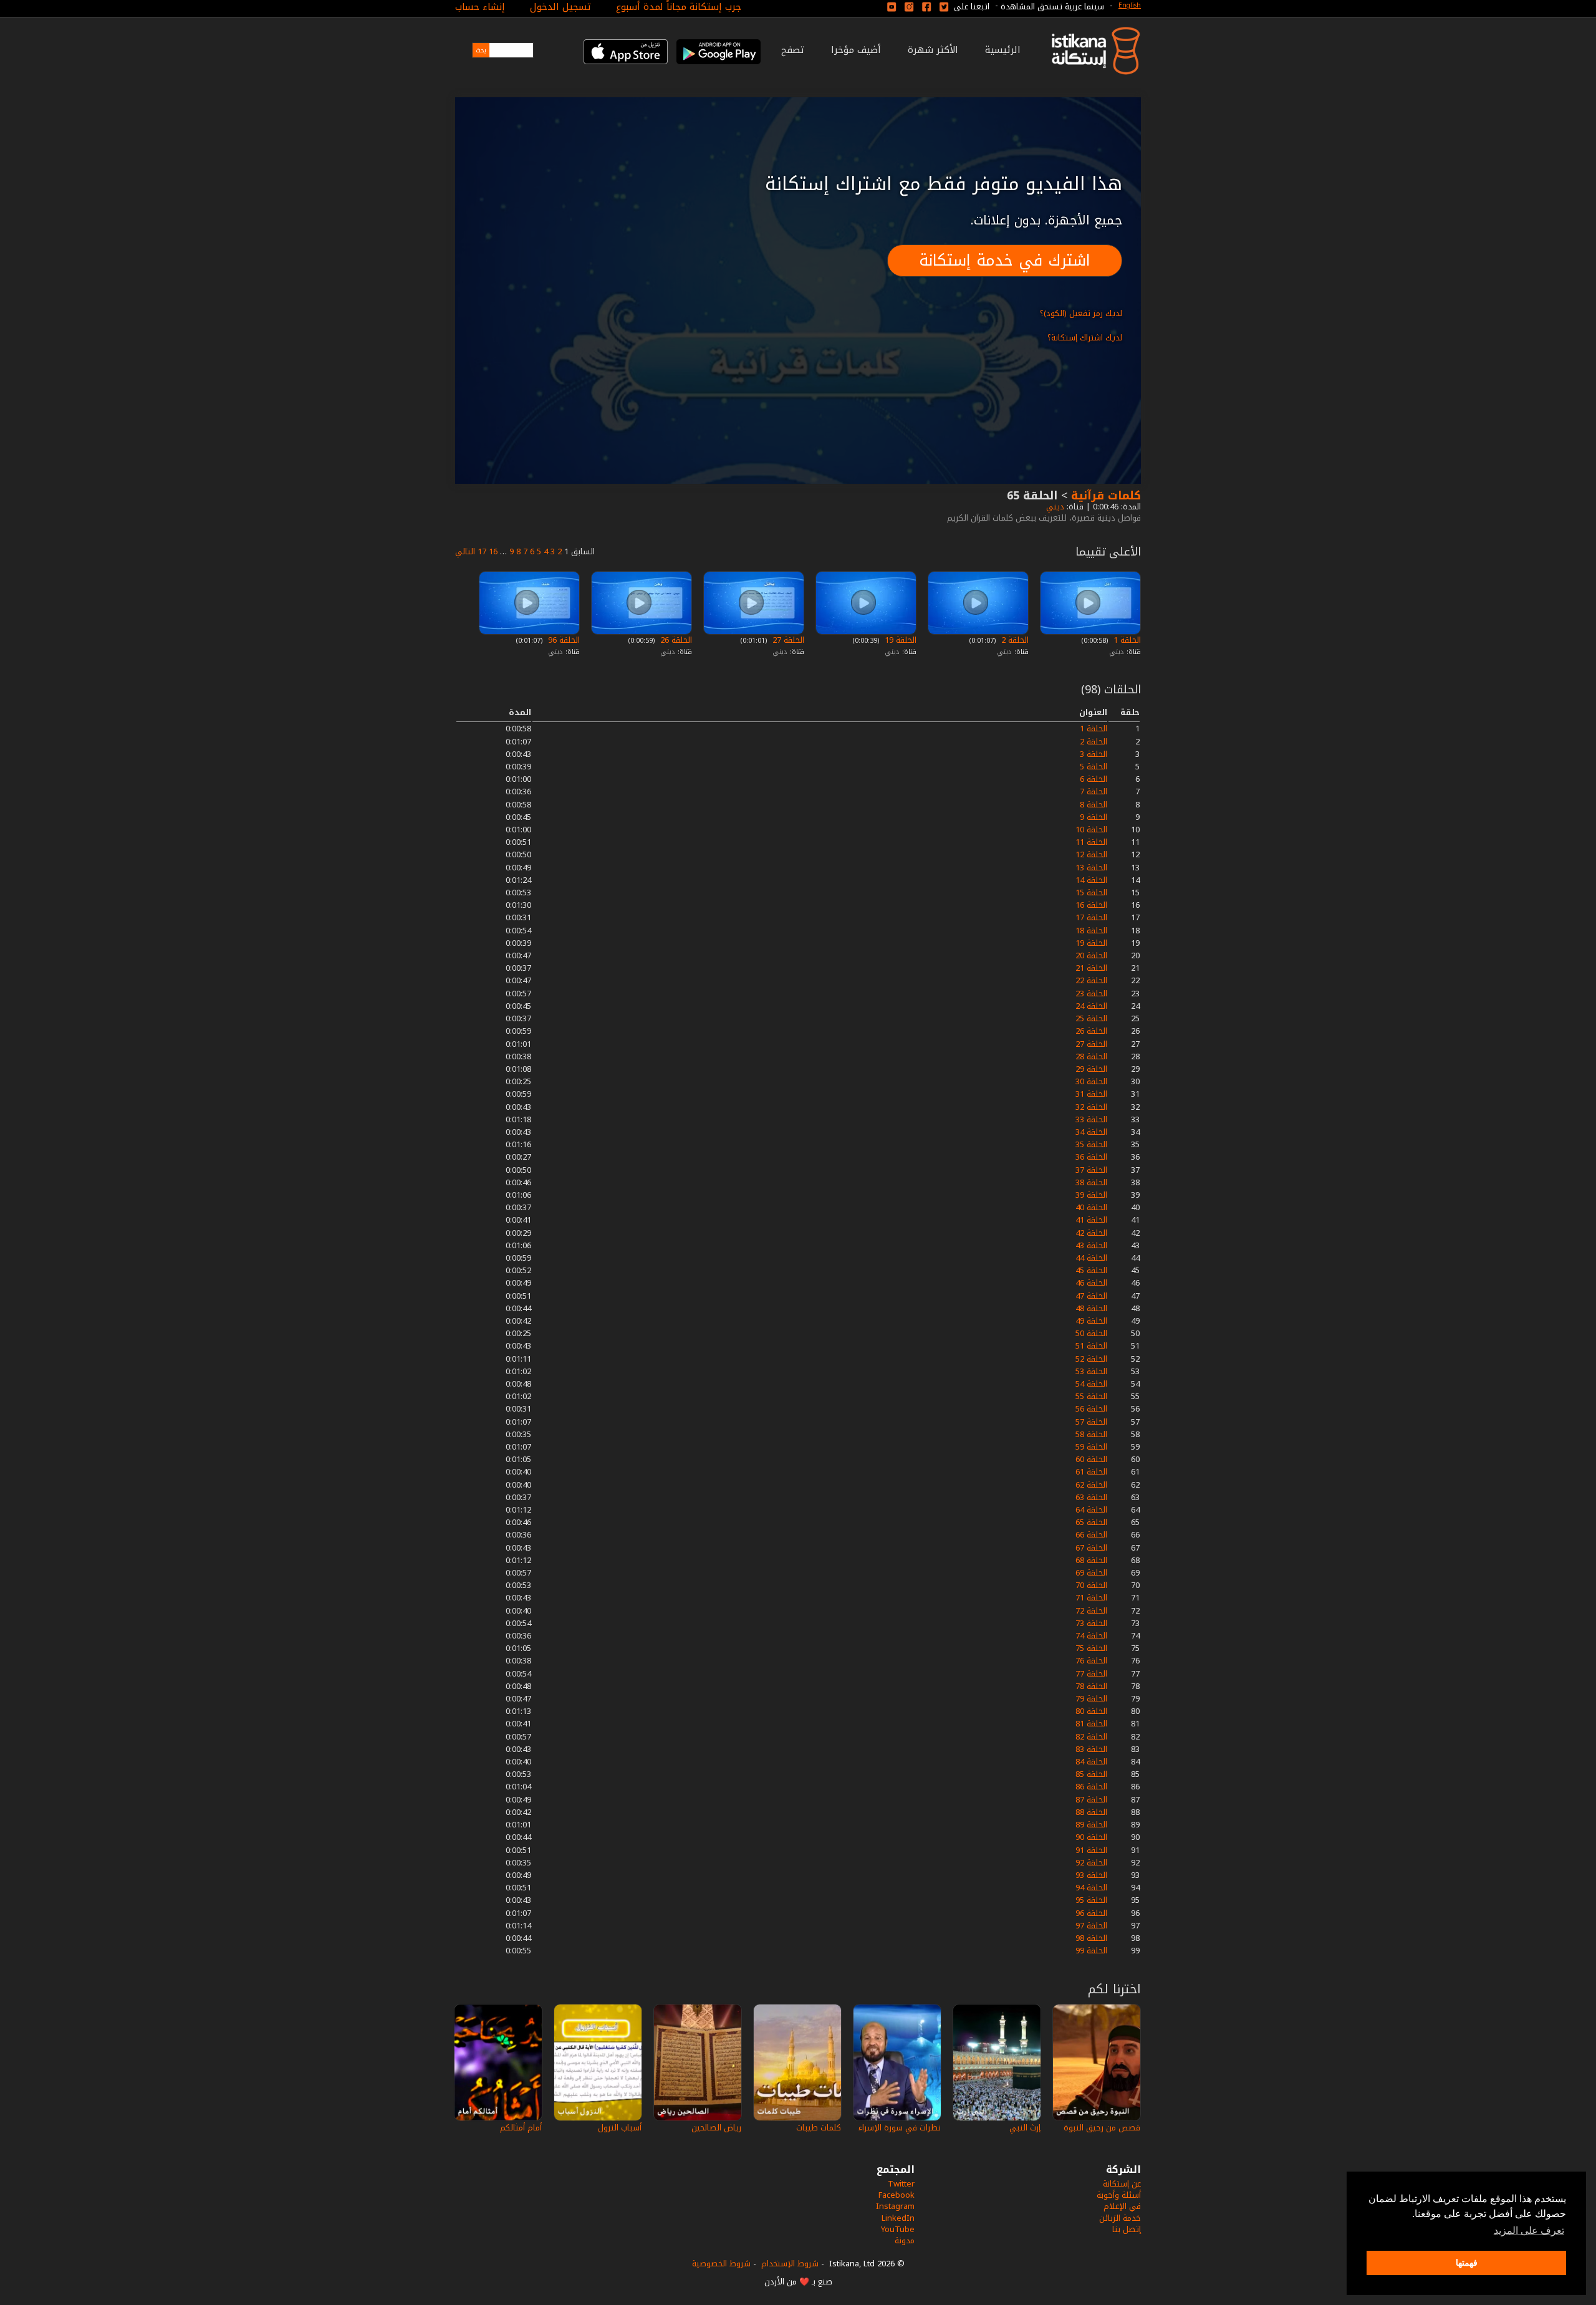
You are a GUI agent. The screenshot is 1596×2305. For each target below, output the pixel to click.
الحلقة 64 (1091, 1510)
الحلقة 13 (1091, 868)
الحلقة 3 (1094, 754)
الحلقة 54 (1091, 1384)
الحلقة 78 (1091, 1686)
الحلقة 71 (1091, 1598)
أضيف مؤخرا (856, 50)
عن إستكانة (1122, 2184)
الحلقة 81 (1091, 1724)
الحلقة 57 (1091, 1422)
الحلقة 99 (1091, 1951)
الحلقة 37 (1091, 1170)
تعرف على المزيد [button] (1529, 2230)
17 (482, 551)
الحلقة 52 (1091, 1359)
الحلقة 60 (1091, 1459)
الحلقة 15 (1091, 893)
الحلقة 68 (1091, 1560)
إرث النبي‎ (1025, 2128)
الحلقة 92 (1091, 1863)
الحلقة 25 (1091, 1018)
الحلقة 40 (1091, 1207)
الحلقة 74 (1091, 1636)
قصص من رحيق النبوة (1102, 2128)
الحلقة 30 (1091, 1081)
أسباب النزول (620, 2128)
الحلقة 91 (1091, 1850)
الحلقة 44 (1091, 1258)
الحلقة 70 (1091, 1585)
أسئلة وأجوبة (1119, 2195)
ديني (1054, 507)
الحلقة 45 (1091, 1270)
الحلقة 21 (1091, 968)
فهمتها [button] (1467, 2263)
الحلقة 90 (1091, 1837)
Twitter (901, 2184)
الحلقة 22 (1091, 980)
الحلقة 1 (1126, 640)
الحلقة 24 (1091, 1006)
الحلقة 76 (1091, 1661)
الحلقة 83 (1091, 1749)
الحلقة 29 (1091, 1069)
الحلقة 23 (1091, 994)
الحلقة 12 (1091, 854)
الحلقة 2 (1014, 640)
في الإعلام (1122, 2206)
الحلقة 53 (1091, 1371)
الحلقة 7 (1094, 792)
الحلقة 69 (1091, 1573)
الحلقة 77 (1091, 1674)
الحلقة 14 (1091, 880)
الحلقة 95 (1091, 1900)
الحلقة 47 (1091, 1296)
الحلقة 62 (1091, 1485)
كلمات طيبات (819, 2128)
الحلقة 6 (1094, 779)
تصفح (793, 50)
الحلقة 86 (1091, 1787)
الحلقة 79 (1091, 1699)
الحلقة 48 (1091, 1308)
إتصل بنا (1127, 2229)
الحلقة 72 (1091, 1611)
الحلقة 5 (1094, 767)
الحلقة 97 (1091, 1926)
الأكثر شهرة (933, 50)
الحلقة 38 (1091, 1182)
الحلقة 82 (1091, 1737)
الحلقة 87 (1091, 1800)
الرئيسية (1003, 50)
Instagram (895, 2206)
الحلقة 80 (1091, 1711)
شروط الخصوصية (721, 2264)
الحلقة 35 (1091, 1144)
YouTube (898, 2229)
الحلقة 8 (1094, 805)
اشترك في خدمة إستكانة (1005, 260)
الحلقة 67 (1091, 1548)
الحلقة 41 (1091, 1220)
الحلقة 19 (899, 640)
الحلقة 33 (1091, 1119)
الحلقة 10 (1091, 830)
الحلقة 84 (1091, 1762)
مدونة (905, 2240)
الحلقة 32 (1091, 1107)
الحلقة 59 (1091, 1447)
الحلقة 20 (1091, 955)
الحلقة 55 (1091, 1396)
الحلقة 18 (1091, 931)
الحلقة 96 (563, 640)
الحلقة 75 (1091, 1648)
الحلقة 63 (1091, 1497)
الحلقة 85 (1091, 1774)
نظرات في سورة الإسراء (900, 2128)
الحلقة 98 (1091, 1938)
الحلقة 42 (1091, 1233)
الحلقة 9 (1094, 817)
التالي (465, 551)
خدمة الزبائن (1120, 2218)
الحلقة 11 (1091, 842)
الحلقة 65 (1091, 1522)
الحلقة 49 (1091, 1321)
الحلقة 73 (1091, 1623)
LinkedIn (898, 2218)
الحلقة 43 (1091, 1245)
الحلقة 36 (1091, 1157)
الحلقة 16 (1091, 905)
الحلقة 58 (1091, 1434)
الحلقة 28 (1091, 1056)
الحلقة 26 (675, 640)
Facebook (897, 2195)
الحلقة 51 (1091, 1346)
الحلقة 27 (787, 640)
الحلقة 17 (1091, 917)
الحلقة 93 (1091, 1875)
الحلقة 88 (1091, 1812)
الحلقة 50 (1091, 1333)
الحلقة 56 (1091, 1409)
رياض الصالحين (716, 2128)
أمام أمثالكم (521, 2128)
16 (493, 551)
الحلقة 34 (1091, 1132)
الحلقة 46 (1091, 1283)
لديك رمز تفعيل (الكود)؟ (1081, 313)
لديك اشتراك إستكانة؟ (1085, 338)
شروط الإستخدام (790, 2264)
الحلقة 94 (1091, 1888)
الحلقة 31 (1091, 1094)
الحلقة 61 (1091, 1472)
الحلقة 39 (1091, 1195)
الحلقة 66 (1091, 1535)
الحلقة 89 (1091, 1825)
